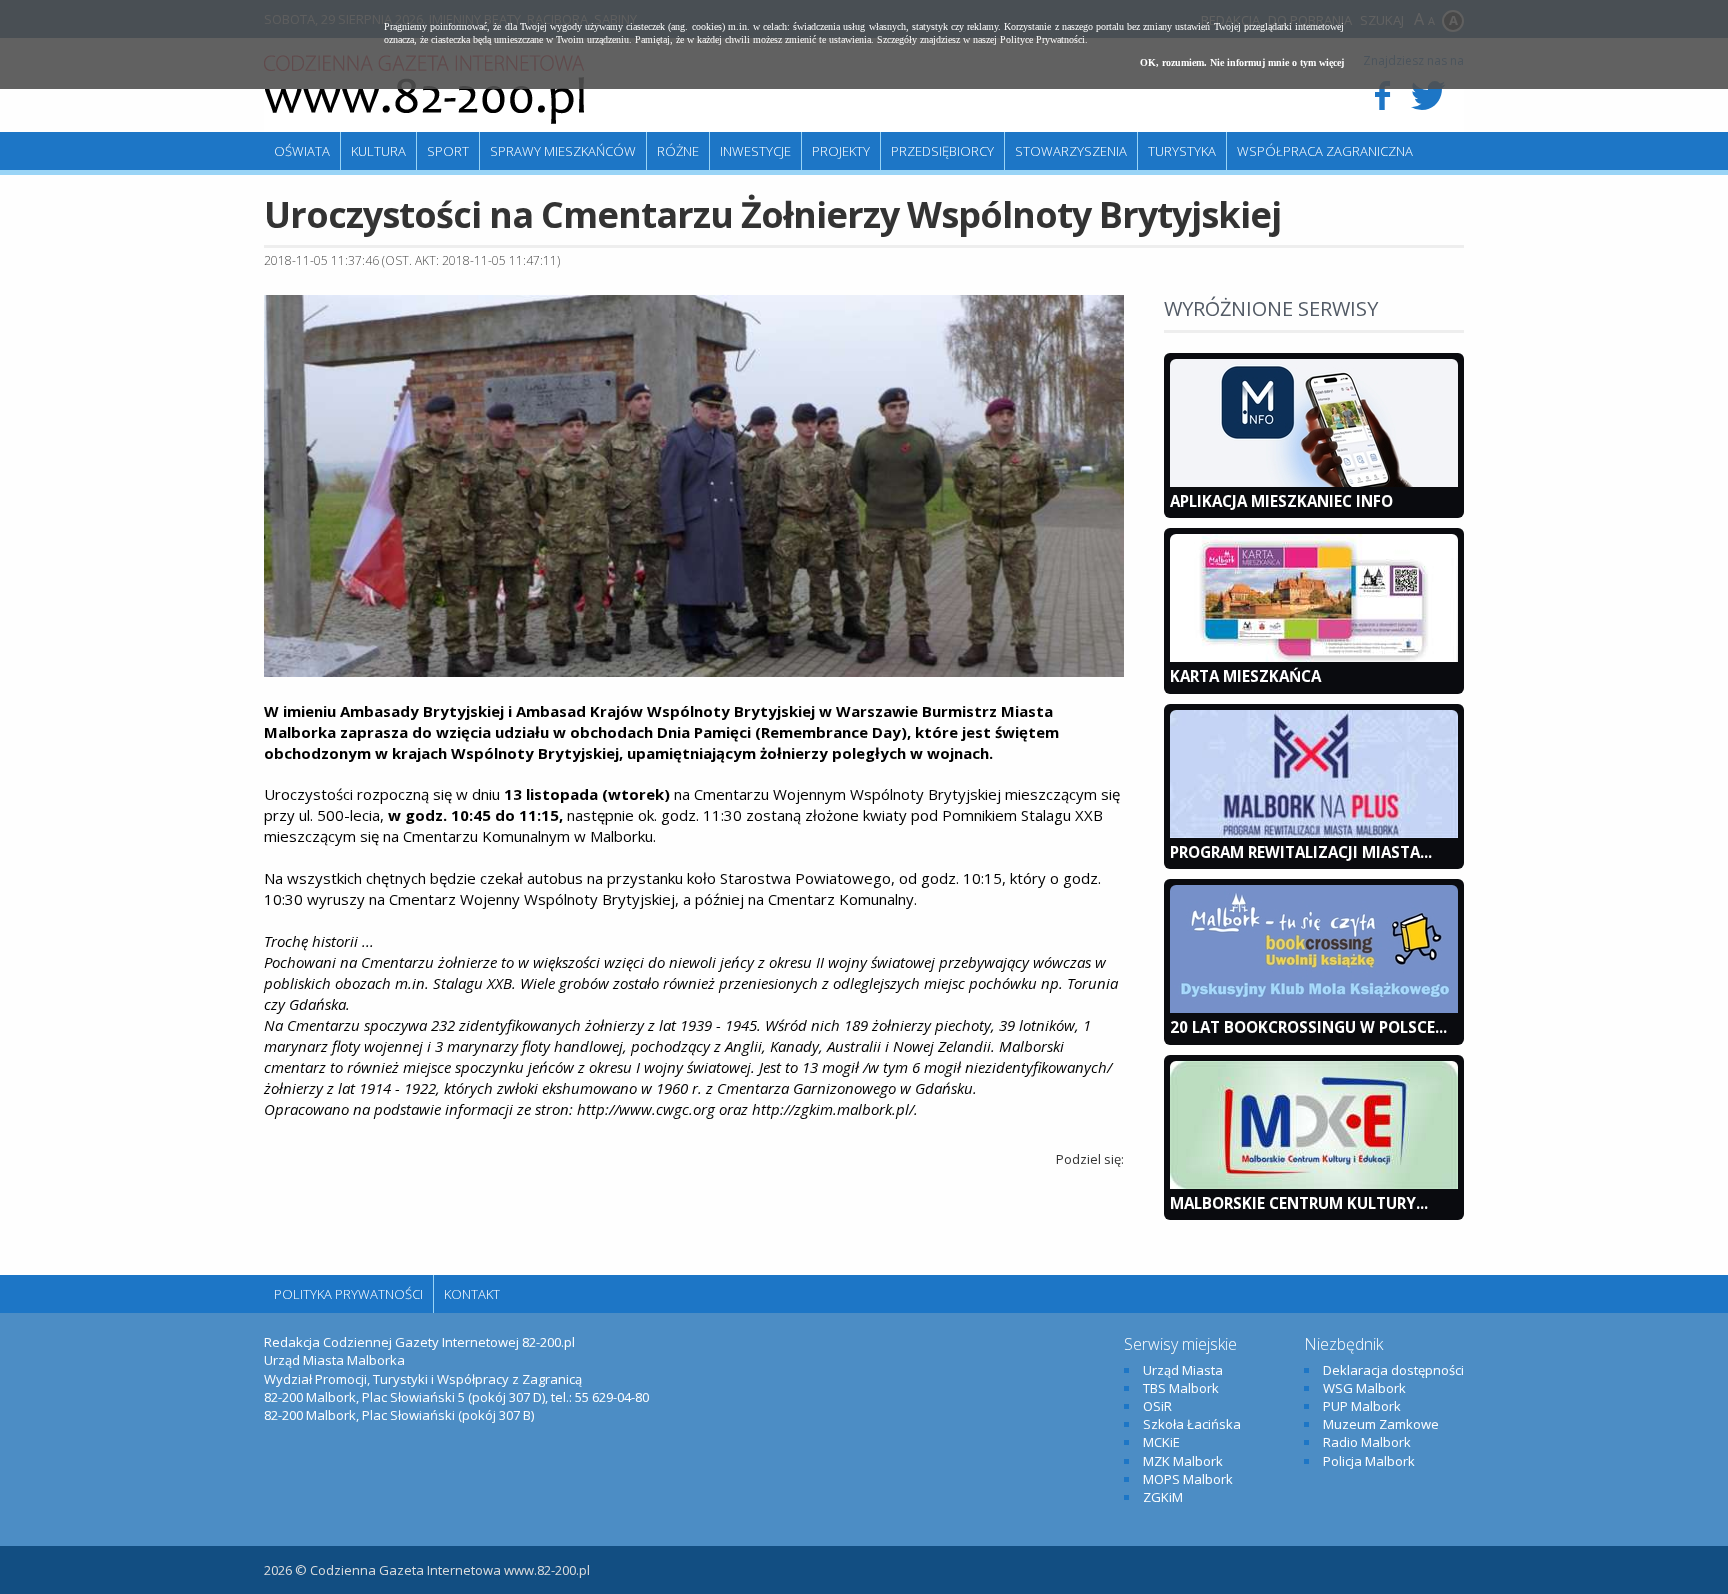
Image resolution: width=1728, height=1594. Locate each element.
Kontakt (472, 1294)
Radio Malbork (1367, 1442)
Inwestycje (755, 151)
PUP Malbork (1362, 1406)
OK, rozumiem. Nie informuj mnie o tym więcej (1242, 62)
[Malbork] (424, 90)
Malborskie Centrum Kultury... (1299, 1203)
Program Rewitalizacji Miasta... (1301, 852)
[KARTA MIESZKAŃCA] (1314, 657)
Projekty (841, 151)
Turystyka (1182, 151)
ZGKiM (1163, 1497)
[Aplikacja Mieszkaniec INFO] (1314, 482)
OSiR (1157, 1406)
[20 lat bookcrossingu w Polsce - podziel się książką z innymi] (1314, 1008)
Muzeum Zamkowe (1381, 1424)
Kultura (378, 151)
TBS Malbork (1181, 1388)
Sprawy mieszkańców (563, 151)
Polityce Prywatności (1042, 39)
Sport (448, 151)
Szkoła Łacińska (1192, 1424)
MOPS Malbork (1188, 1479)
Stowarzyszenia (1071, 151)
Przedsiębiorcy (942, 151)
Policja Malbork (1369, 1461)
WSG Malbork (1364, 1388)
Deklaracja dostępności (1393, 1370)
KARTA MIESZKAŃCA (1245, 676)
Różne (678, 151)
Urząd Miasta (1183, 1370)
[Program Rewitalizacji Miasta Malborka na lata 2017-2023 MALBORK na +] (1314, 833)
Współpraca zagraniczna (1325, 151)
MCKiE (1161, 1442)
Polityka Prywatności (348, 1294)
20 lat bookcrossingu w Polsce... (1308, 1027)
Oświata (302, 151)
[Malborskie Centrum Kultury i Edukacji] (1314, 1184)
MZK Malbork (1183, 1461)
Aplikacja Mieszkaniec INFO (1281, 501)
